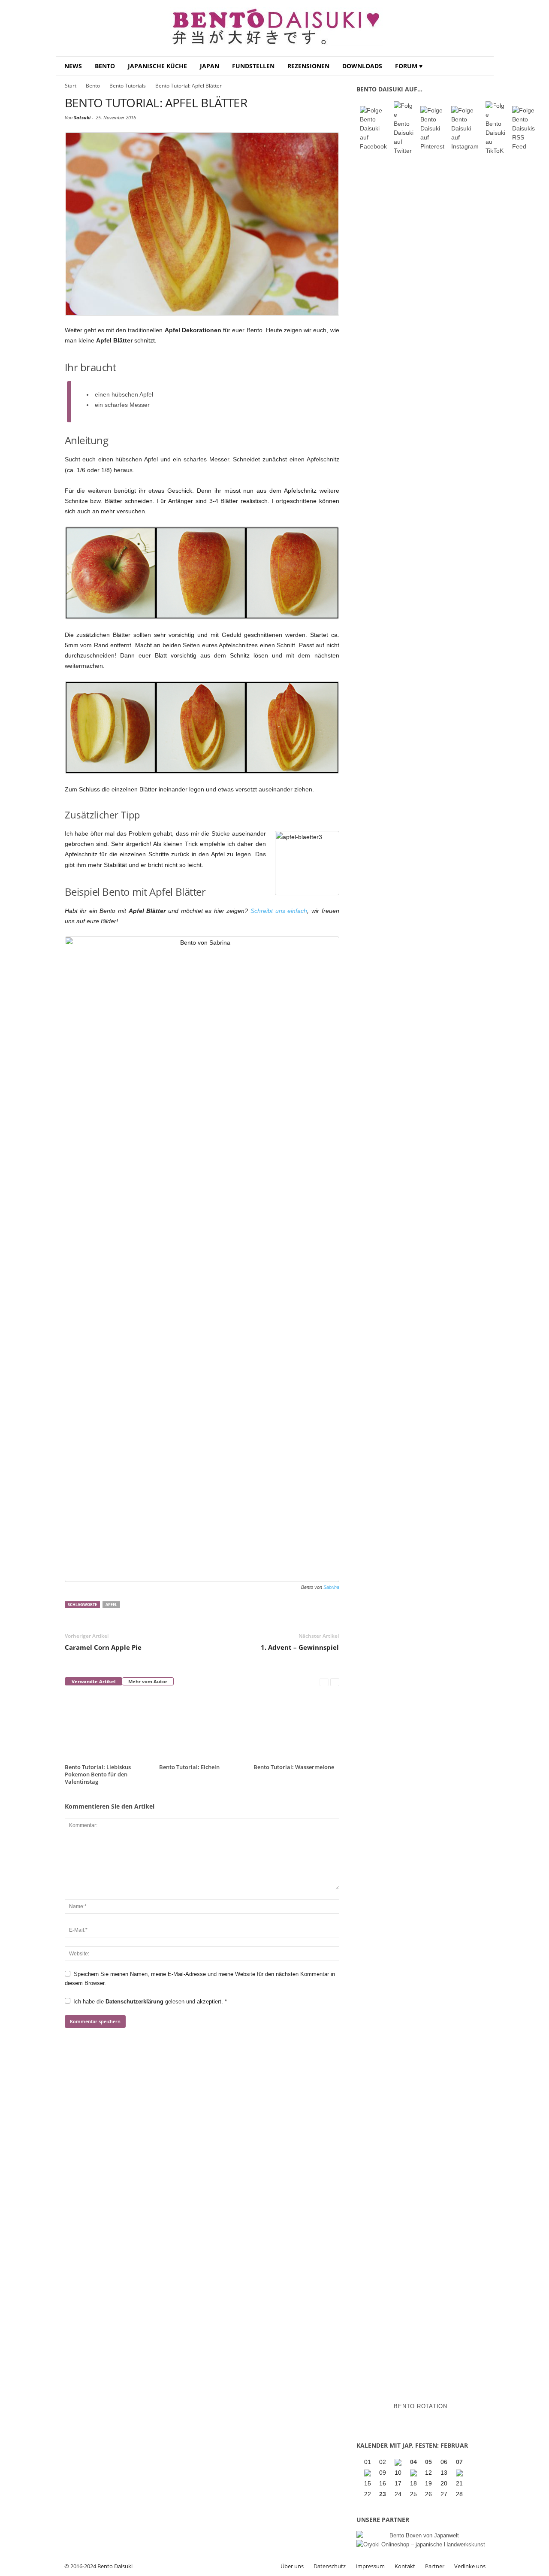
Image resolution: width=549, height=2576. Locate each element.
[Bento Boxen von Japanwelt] (421, 2535)
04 (413, 2462)
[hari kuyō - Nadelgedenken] (368, 2473)
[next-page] (335, 1682)
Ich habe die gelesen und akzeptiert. (150, 2002)
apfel (111, 1605)
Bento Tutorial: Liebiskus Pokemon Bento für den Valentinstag (98, 1774)
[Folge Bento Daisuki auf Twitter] (404, 128)
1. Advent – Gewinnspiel (300, 1647)
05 (428, 2462)
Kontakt (405, 2566)
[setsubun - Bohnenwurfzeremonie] (399, 2462)
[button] (481, 66)
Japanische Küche (157, 66)
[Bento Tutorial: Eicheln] (202, 1727)
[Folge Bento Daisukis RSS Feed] (523, 129)
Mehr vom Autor (148, 1681)
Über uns (292, 2566)
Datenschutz (330, 2566)
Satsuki (82, 117)
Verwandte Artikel (94, 1681)
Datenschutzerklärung (135, 2002)
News (73, 66)
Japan (210, 66)
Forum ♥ (409, 66)
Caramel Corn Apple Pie (103, 1647)
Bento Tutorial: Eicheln (189, 1767)
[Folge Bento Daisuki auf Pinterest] (432, 129)
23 (383, 2494)
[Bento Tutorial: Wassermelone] (296, 1727)
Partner (435, 2566)
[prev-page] (324, 1682)
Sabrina (331, 1587)
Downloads (362, 66)
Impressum (370, 2566)
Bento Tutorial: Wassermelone (294, 1767)
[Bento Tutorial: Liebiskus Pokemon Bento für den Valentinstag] (108, 1727)
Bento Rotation (421, 2406)
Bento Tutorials (128, 86)
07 (459, 2462)
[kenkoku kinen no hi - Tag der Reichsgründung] (414, 2473)
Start (71, 86)
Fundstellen (253, 66)
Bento (105, 66)
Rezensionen (308, 66)
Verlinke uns (470, 2566)
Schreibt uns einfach (279, 911)
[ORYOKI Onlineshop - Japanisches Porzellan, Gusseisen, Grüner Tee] (421, 2544)
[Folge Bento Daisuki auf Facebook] (373, 129)
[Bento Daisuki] (275, 28)
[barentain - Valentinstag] (460, 2473)
